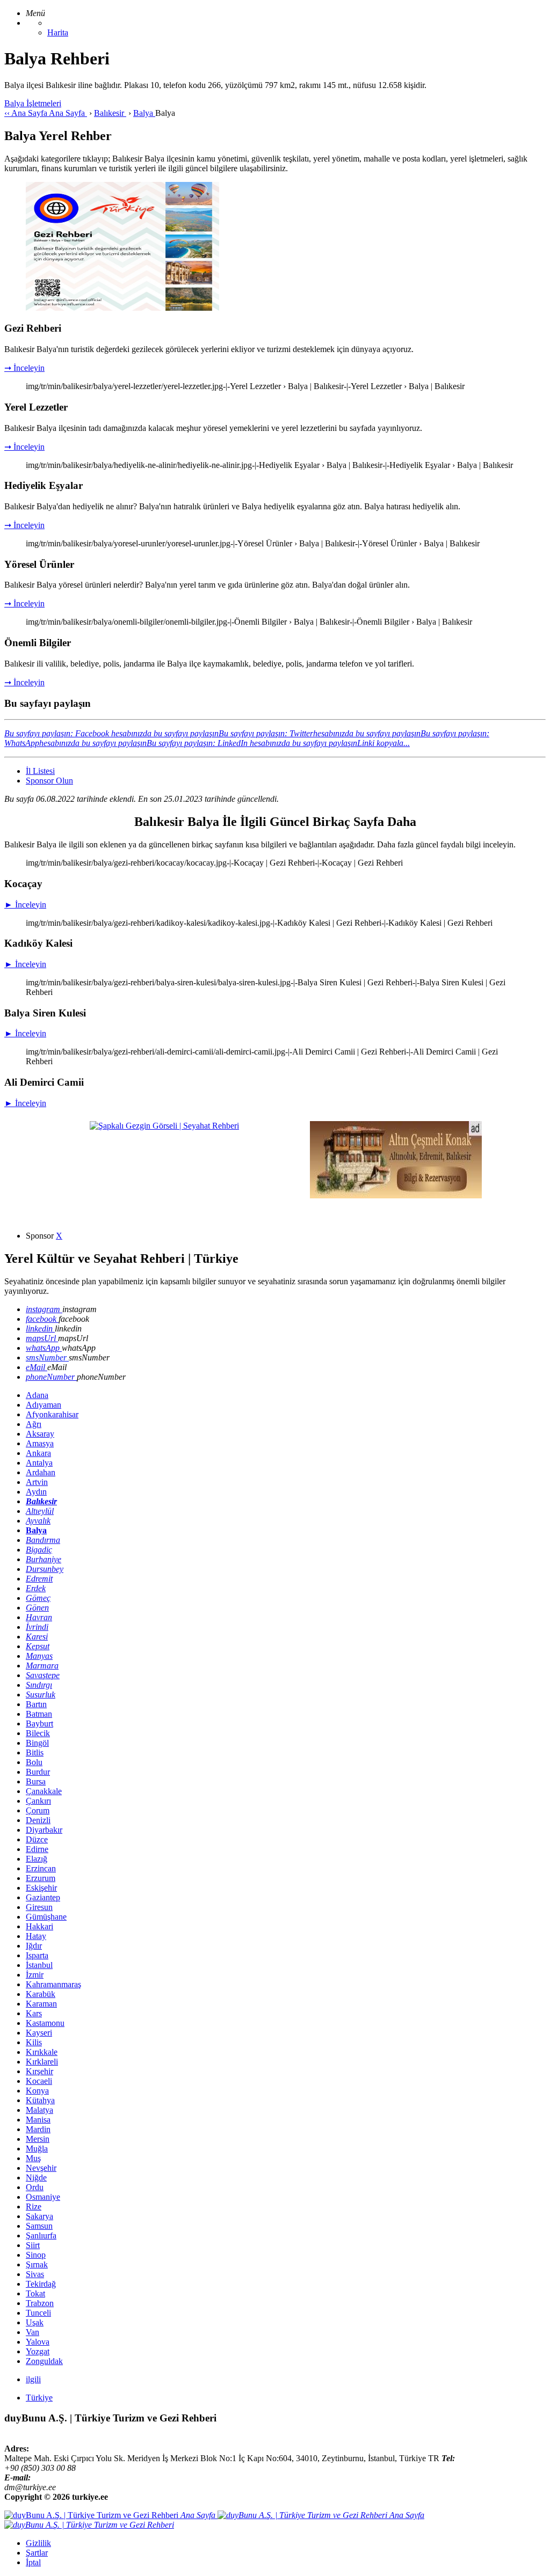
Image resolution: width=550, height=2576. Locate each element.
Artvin (37, 1482)
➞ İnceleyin (24, 368)
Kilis (34, 2042)
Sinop (36, 2255)
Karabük (41, 1994)
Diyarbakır (44, 1830)
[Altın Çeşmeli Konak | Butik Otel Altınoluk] (396, 1195)
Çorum (38, 1810)
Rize (34, 2207)
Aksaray (40, 1434)
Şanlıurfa (41, 2235)
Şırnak (37, 2264)
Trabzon (40, 2303)
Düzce (37, 1839)
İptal (33, 2562)
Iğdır (34, 1946)
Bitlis (35, 1752)
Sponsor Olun (49, 781)
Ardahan (41, 1472)
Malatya (39, 2110)
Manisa (38, 2120)
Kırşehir (39, 2071)
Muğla (37, 2149)
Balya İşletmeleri (33, 103)
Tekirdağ (41, 2284)
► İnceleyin (25, 905)
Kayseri (39, 2033)
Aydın (36, 1492)
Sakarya (39, 2216)
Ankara (38, 1453)
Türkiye (39, 2398)
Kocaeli (39, 2081)
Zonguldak (44, 2361)
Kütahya (40, 2100)
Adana (37, 1395)
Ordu (35, 2187)
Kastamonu (45, 2023)
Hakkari (39, 1926)
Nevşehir (41, 2168)
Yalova (38, 2342)
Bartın (36, 1704)
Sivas (35, 2274)
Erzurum (41, 1878)
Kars (34, 2013)
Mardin (38, 2129)
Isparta (37, 1955)
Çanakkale (44, 1791)
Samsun (39, 2226)
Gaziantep (43, 1897)
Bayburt (39, 1724)
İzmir (35, 1975)
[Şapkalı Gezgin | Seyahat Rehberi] (164, 1126)
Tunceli (38, 2313)
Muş (33, 2158)
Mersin (38, 2139)
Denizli (38, 1820)
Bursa (36, 1781)
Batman (39, 1714)
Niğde (36, 2178)
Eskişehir (41, 1888)
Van (32, 2332)
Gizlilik (38, 2543)
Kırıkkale (42, 2052)
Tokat (35, 2293)
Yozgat (38, 2351)
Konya (37, 2091)
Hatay (36, 1936)
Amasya (40, 1443)
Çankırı (38, 1801)
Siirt (33, 2245)
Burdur (38, 1772)
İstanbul (39, 1965)
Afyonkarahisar (52, 1414)
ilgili (33, 2379)
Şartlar (37, 2553)
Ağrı (34, 1424)
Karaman (41, 2004)
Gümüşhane (46, 1917)
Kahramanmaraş (53, 1984)
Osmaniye (43, 2197)
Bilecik (38, 1733)
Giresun (39, 1907)
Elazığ (37, 1859)
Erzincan (41, 1868)
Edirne (37, 1849)
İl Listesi (40, 771)
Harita (58, 32)
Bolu (34, 1762)
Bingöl (37, 1743)
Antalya (39, 1463)
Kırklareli (42, 2062)
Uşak (35, 2322)
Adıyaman (44, 1405)
